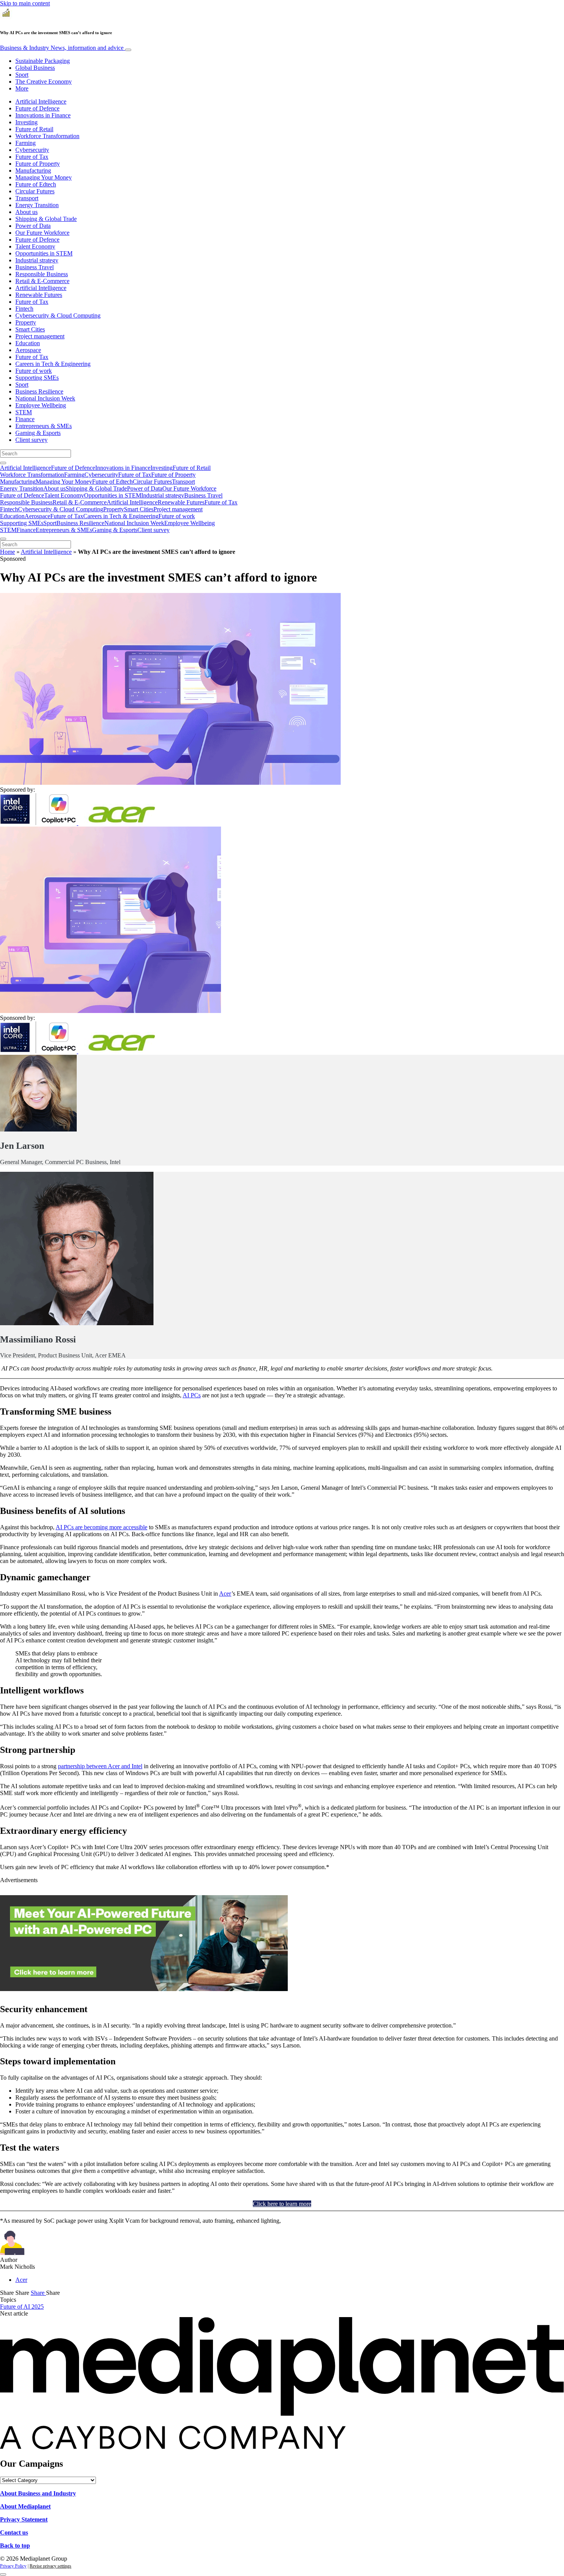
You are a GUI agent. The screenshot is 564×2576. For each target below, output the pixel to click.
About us (26, 212)
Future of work (34, 371)
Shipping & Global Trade (46, 219)
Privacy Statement (24, 2519)
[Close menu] (3, 539)
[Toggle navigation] (128, 50)
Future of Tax (32, 157)
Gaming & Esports (38, 433)
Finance (25, 419)
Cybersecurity (32, 150)
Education (28, 343)
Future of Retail (34, 129)
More (22, 88)
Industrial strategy (37, 260)
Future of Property (38, 164)
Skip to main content (25, 3)
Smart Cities (30, 329)
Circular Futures (35, 191)
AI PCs (192, 1395)
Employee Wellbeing (41, 405)
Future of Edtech (36, 184)
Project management (40, 336)
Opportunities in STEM (44, 253)
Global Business (35, 68)
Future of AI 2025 (22, 2307)
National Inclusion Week (45, 398)
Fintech (24, 309)
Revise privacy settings (50, 2566)
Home (7, 552)
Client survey (31, 440)
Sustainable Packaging (43, 61)
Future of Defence (37, 108)
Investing (26, 122)
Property (26, 322)
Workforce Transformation (47, 136)
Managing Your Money (44, 177)
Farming (26, 143)
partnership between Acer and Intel (100, 1766)
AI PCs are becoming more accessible (101, 1527)
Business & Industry (62, 48)
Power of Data (33, 226)
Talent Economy (35, 246)
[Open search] (3, 463)
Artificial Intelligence (41, 101)
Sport (22, 75)
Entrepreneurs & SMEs (44, 426)
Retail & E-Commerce (42, 281)
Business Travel (35, 267)
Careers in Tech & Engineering (53, 364)
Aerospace (28, 350)
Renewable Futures (39, 295)
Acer (225, 1594)
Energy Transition (37, 205)
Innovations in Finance (43, 115)
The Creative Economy (44, 82)
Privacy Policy (13, 2566)
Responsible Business (42, 274)
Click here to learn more (282, 2204)
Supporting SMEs (37, 378)
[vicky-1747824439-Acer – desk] (144, 1989)
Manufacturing (33, 170)
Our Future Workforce (42, 233)
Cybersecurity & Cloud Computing (58, 315)
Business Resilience (39, 391)
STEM (24, 412)
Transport (27, 198)
